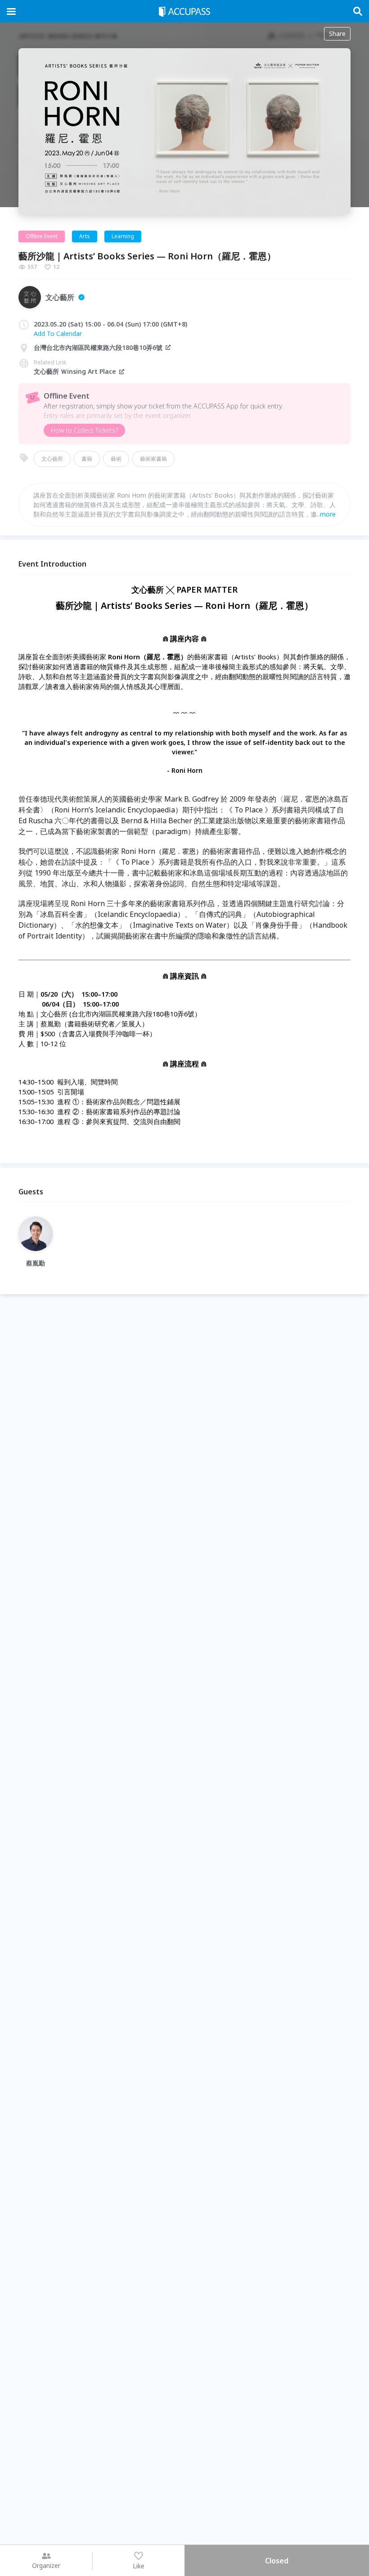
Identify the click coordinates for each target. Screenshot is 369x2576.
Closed (277, 2561)
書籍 (87, 459)
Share (337, 34)
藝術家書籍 (153, 459)
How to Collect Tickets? (84, 430)
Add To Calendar (58, 333)
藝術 (116, 459)
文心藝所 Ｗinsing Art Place (75, 371)
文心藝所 (52, 459)
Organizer (46, 2565)
